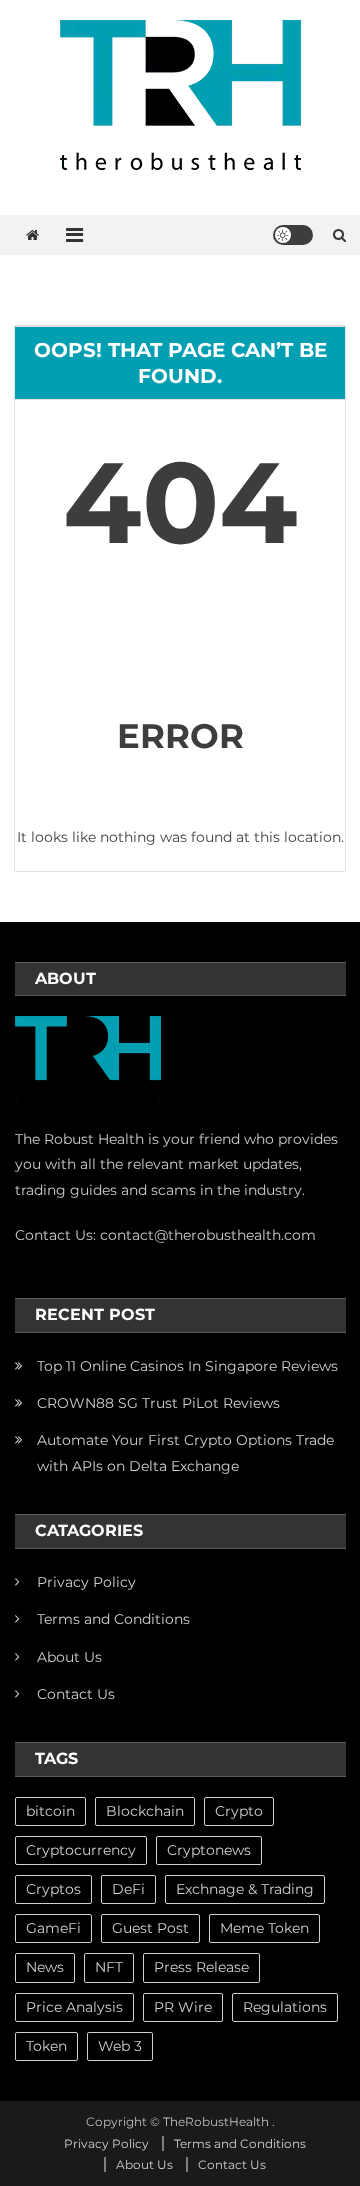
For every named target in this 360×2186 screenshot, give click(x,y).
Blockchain (145, 1811)
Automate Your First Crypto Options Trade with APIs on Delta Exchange (185, 1453)
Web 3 (120, 2046)
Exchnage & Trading (245, 1889)
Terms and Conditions (113, 1619)
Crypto (239, 1811)
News (45, 1967)
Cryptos (53, 1889)
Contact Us (76, 1694)
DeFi (128, 1889)
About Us (69, 1657)
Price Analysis (74, 2007)
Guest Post (150, 1928)
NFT (109, 1967)
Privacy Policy (86, 1582)
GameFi (53, 1928)
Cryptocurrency (81, 1850)
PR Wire (183, 2007)
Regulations (285, 2007)
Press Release (201, 1967)
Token (46, 2046)
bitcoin (50, 1811)
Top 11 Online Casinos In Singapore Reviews (187, 1366)
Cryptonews (209, 1850)
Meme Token (264, 1928)
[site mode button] (293, 235)
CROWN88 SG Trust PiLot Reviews (158, 1403)
